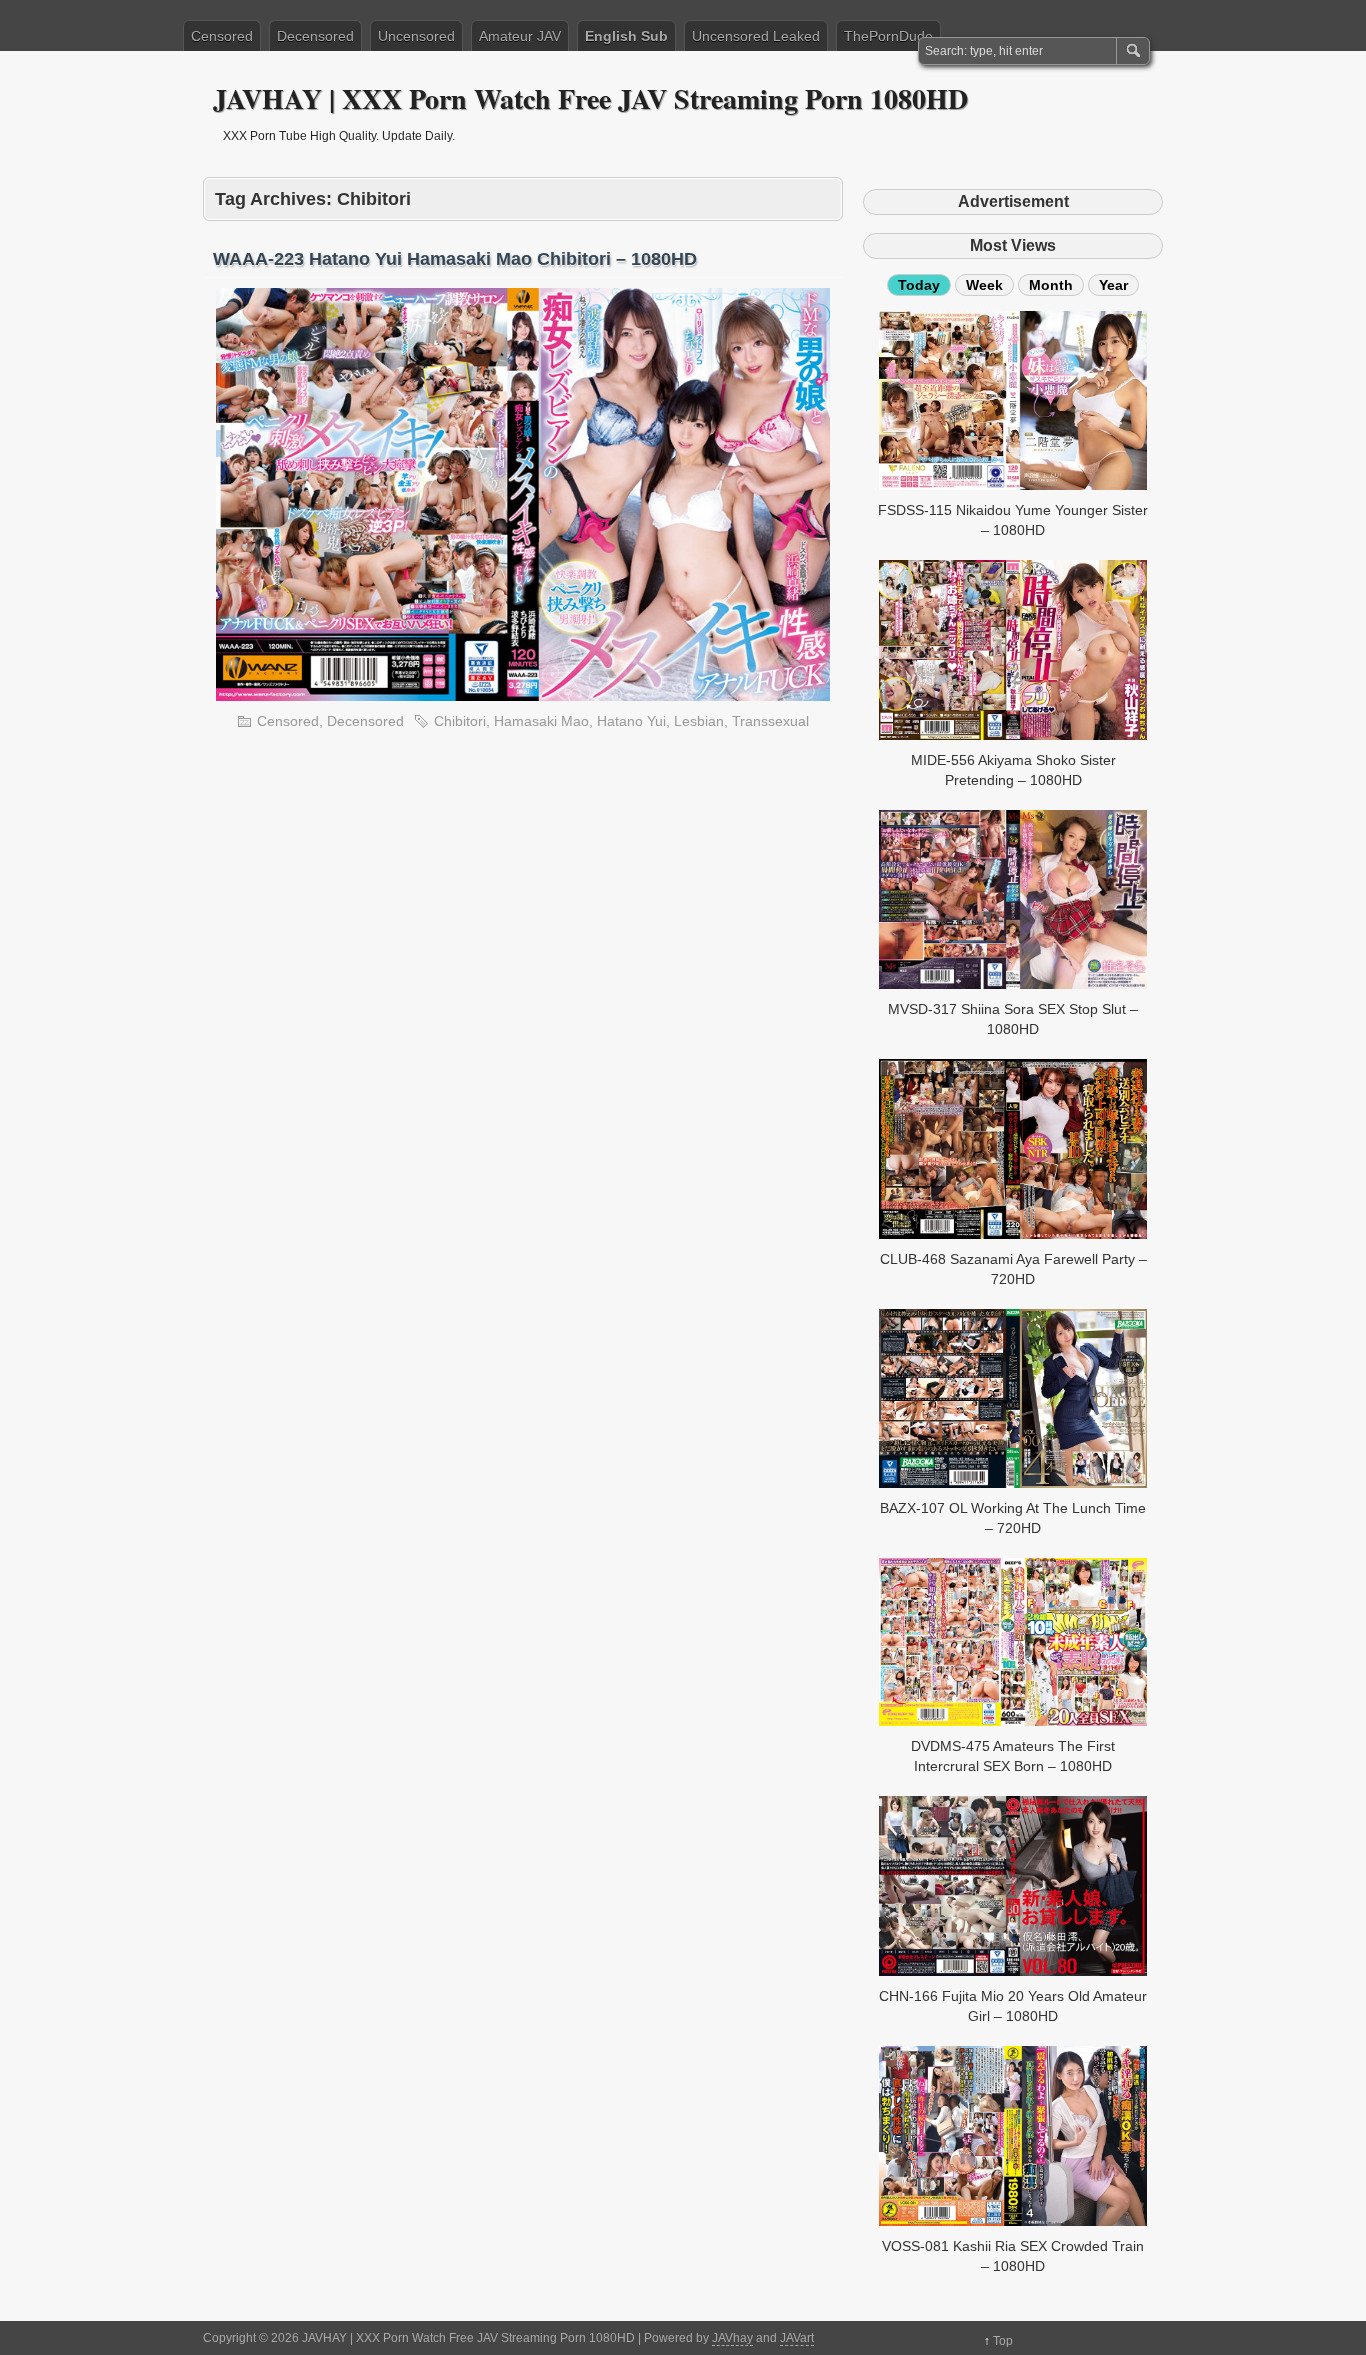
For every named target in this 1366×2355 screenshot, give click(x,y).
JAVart (797, 2338)
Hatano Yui (631, 721)
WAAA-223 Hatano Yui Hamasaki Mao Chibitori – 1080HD (455, 259)
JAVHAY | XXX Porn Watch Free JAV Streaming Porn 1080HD (590, 98)
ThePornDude (888, 36)
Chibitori (460, 721)
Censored (222, 36)
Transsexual (770, 721)
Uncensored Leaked (756, 36)
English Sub (626, 36)
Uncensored (416, 36)
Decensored (315, 36)
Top (1003, 2341)
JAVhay (732, 2338)
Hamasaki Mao (541, 721)
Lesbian (699, 721)
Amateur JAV (520, 36)
